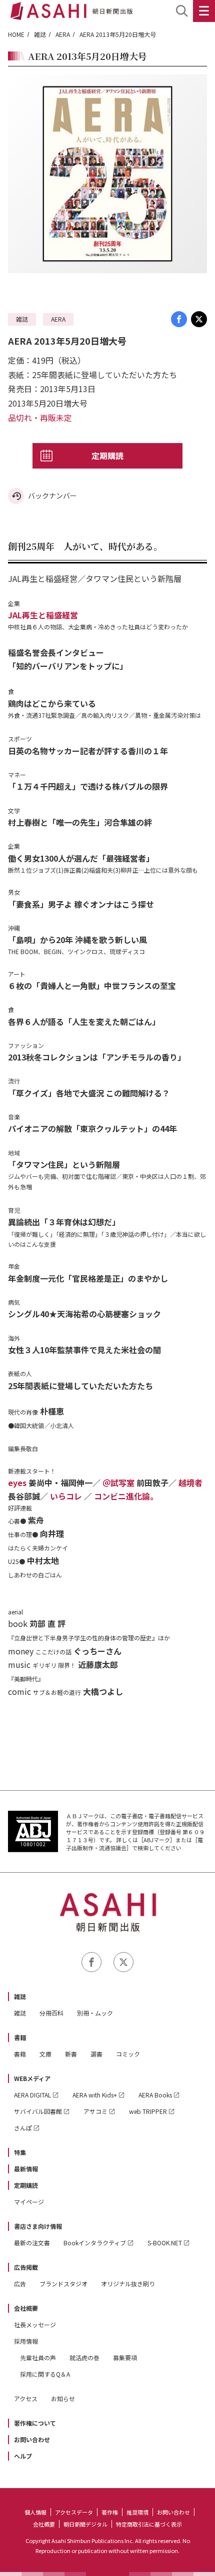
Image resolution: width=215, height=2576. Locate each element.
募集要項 (125, 2357)
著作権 (110, 2512)
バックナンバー (52, 496)
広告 (20, 2284)
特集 (20, 2152)
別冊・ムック (95, 2013)
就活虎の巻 (84, 2357)
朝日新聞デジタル (85, 2524)
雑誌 (40, 34)
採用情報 (26, 2341)
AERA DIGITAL (32, 2095)
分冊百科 (51, 2013)
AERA (63, 34)
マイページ (29, 2202)
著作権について (35, 2423)
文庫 (45, 2054)
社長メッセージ (35, 2324)
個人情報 (35, 2512)
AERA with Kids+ (95, 2095)
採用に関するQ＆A (45, 2374)
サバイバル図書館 (38, 2111)
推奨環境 (137, 2512)
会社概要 (26, 2308)
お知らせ (63, 2398)
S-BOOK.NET (165, 2243)
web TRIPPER (148, 2111)
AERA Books (155, 2095)
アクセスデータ (74, 2512)
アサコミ (95, 2111)
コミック (128, 2054)
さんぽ (23, 2128)
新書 (71, 2054)
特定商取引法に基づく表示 (149, 2524)
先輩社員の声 (38, 2357)
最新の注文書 (32, 2243)
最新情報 (26, 2169)
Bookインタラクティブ (95, 2243)
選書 (96, 2054)
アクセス (26, 2398)
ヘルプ (23, 2456)
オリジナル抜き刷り (128, 2284)
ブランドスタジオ (63, 2284)
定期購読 (107, 456)
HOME (16, 34)
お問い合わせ (32, 2439)
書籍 (20, 2037)
